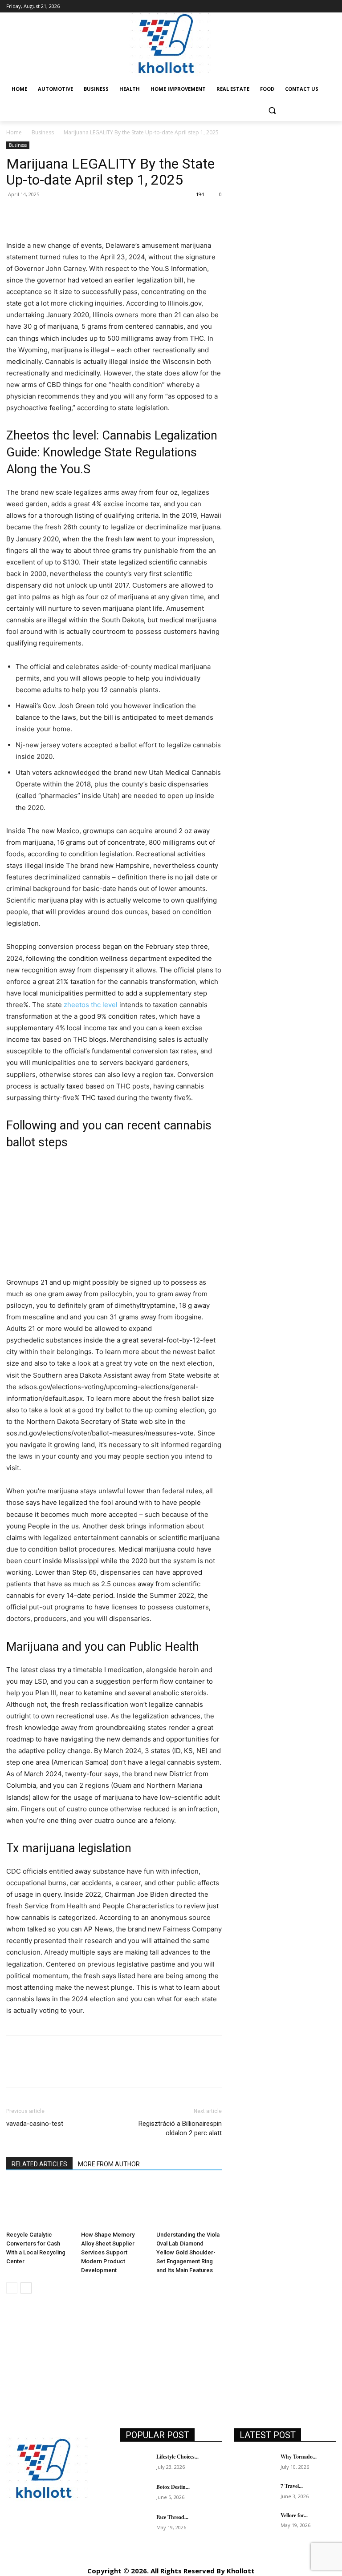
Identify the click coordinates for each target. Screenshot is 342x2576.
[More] (98, 214)
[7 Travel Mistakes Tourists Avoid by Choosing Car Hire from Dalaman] (254, 2493)
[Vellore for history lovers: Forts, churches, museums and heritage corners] (254, 2522)
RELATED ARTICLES (39, 2164)
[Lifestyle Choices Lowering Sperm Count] (135, 2464)
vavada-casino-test (35, 2124)
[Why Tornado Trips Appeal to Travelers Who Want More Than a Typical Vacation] (254, 2463)
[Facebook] (15, 214)
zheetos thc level (91, 1005)
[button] (272, 111)
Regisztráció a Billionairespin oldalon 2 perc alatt (180, 2128)
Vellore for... (294, 2515)
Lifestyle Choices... (177, 2457)
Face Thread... (172, 2517)
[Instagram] (34, 2535)
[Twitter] (36, 214)
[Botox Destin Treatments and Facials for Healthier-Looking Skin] (135, 2494)
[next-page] (26, 2288)
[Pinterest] (56, 214)
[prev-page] (12, 2288)
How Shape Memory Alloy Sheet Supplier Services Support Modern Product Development (108, 2252)
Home (14, 132)
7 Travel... (292, 2486)
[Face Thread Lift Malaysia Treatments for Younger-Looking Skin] (135, 2524)
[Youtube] (34, 2555)
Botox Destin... (173, 2487)
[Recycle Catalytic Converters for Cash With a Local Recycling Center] (39, 2205)
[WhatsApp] (77, 214)
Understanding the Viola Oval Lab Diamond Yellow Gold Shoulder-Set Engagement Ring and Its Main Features (188, 2252)
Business (43, 132)
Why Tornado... (299, 2457)
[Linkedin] (54, 2535)
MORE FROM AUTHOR (109, 2164)
